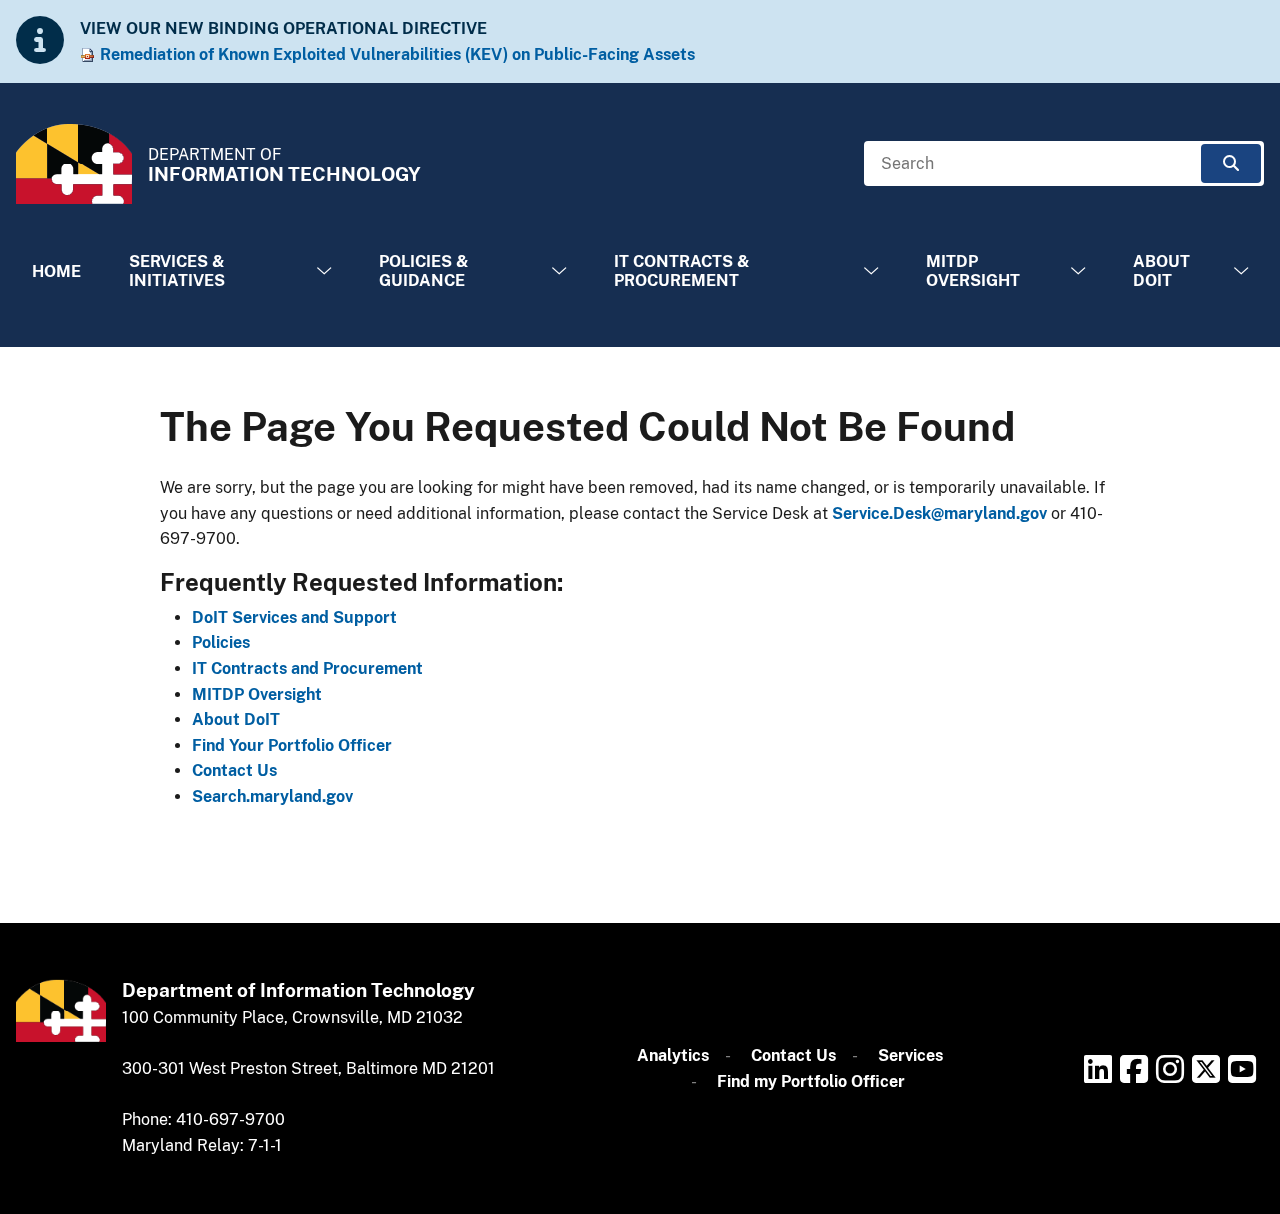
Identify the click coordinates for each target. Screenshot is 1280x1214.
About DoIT (1161, 271)
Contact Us (234, 770)
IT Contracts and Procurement (307, 668)
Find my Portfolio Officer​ (811, 1081)
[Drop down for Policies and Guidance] (559, 271)
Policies (221, 642)
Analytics (673, 1055)
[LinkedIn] (1098, 1069)
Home (56, 271)
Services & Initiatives (177, 271)
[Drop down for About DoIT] (1241, 271)
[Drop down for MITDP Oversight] (1078, 271)
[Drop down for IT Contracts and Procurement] (871, 271)
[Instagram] (1170, 1069)
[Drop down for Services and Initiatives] (324, 271)
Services (910, 1055)
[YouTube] (1242, 1069)
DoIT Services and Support (294, 617)
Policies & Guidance (424, 271)
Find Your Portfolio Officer (292, 745)
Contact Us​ (793, 1055)
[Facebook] (1134, 1069)
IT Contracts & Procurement (682, 271)
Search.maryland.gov (272, 796)
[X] (1206, 1069)
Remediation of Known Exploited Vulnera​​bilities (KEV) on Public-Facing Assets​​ (397, 54)
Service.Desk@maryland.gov (939, 513)
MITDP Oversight (973, 271)
